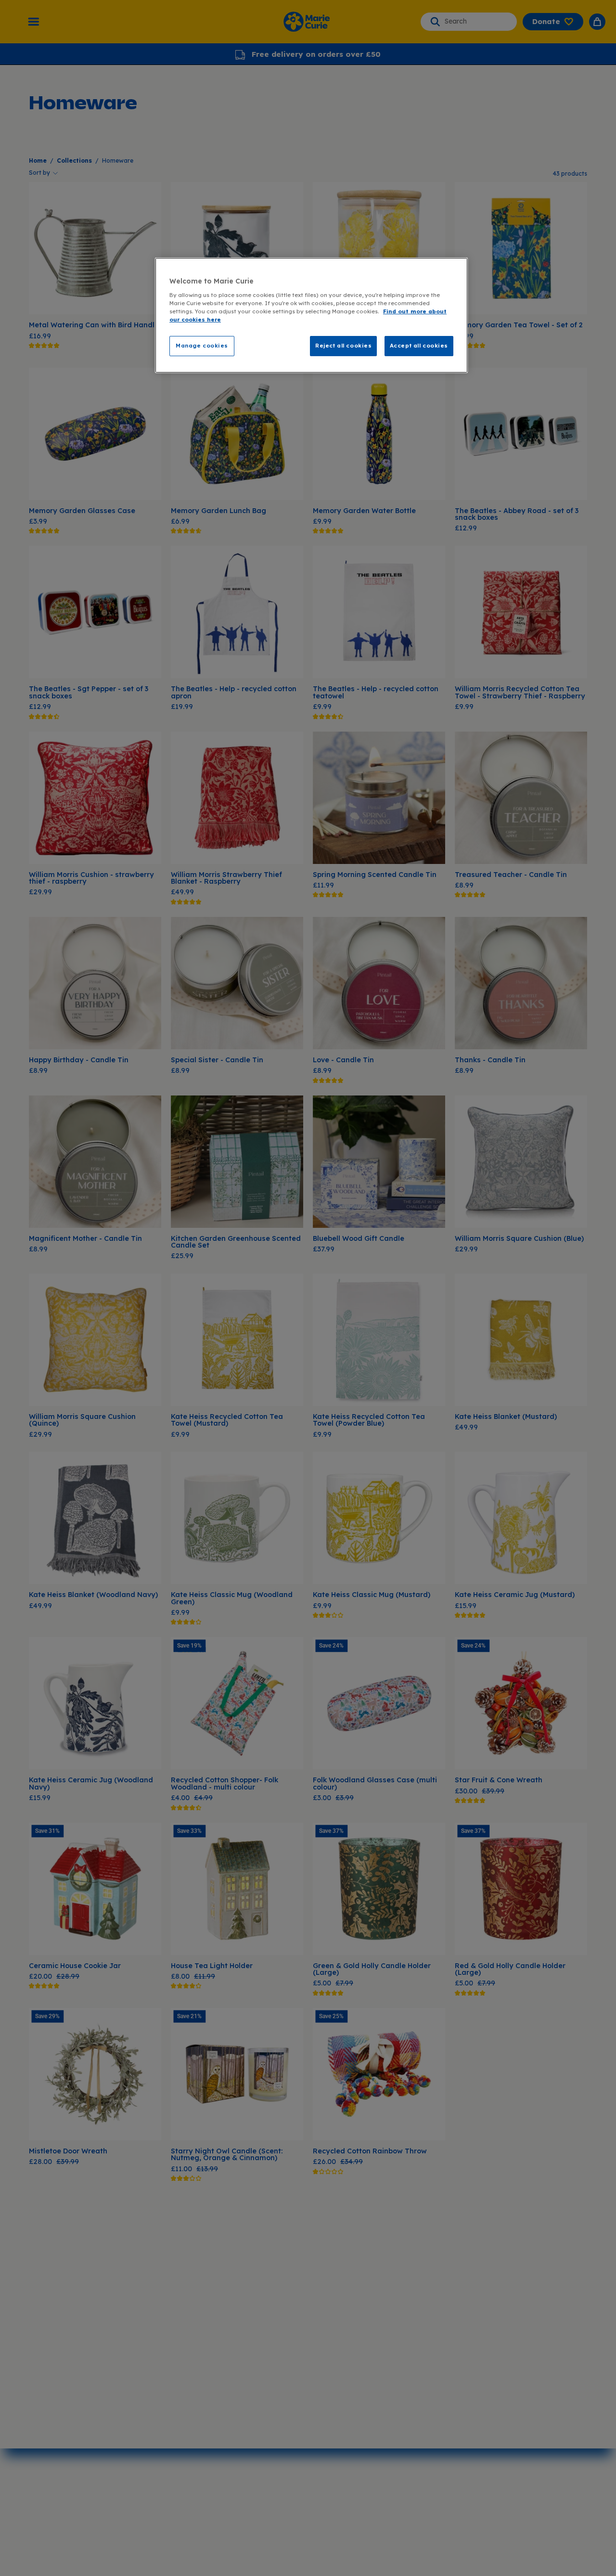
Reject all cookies (343, 346)
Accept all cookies (419, 346)
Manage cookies (202, 346)
